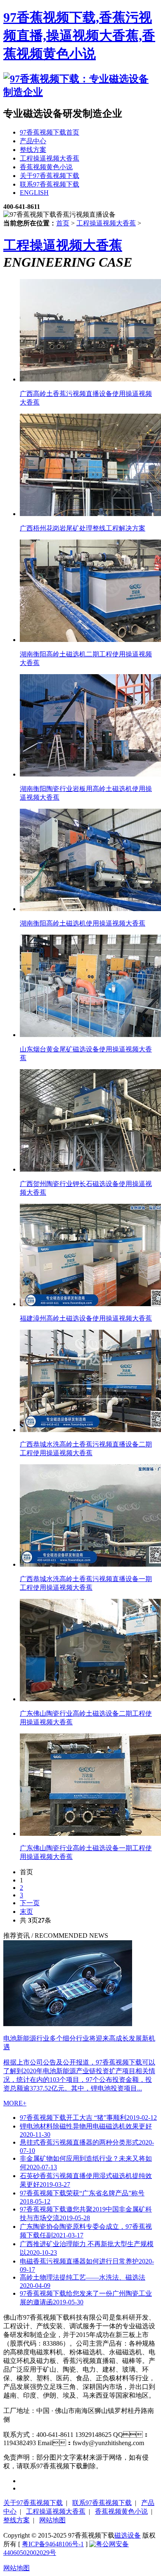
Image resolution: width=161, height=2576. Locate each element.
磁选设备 (128, 2535)
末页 (26, 1912)
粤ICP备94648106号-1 (53, 2544)
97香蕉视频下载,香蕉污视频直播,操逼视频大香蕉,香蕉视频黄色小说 (79, 36)
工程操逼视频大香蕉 (106, 223)
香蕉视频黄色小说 (121, 2511)
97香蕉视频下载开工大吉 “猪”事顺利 (88, 2118)
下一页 (30, 1903)
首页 (63, 223)
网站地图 (52, 2520)
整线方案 (17, 2520)
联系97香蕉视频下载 (102, 2503)
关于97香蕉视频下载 (33, 2503)
